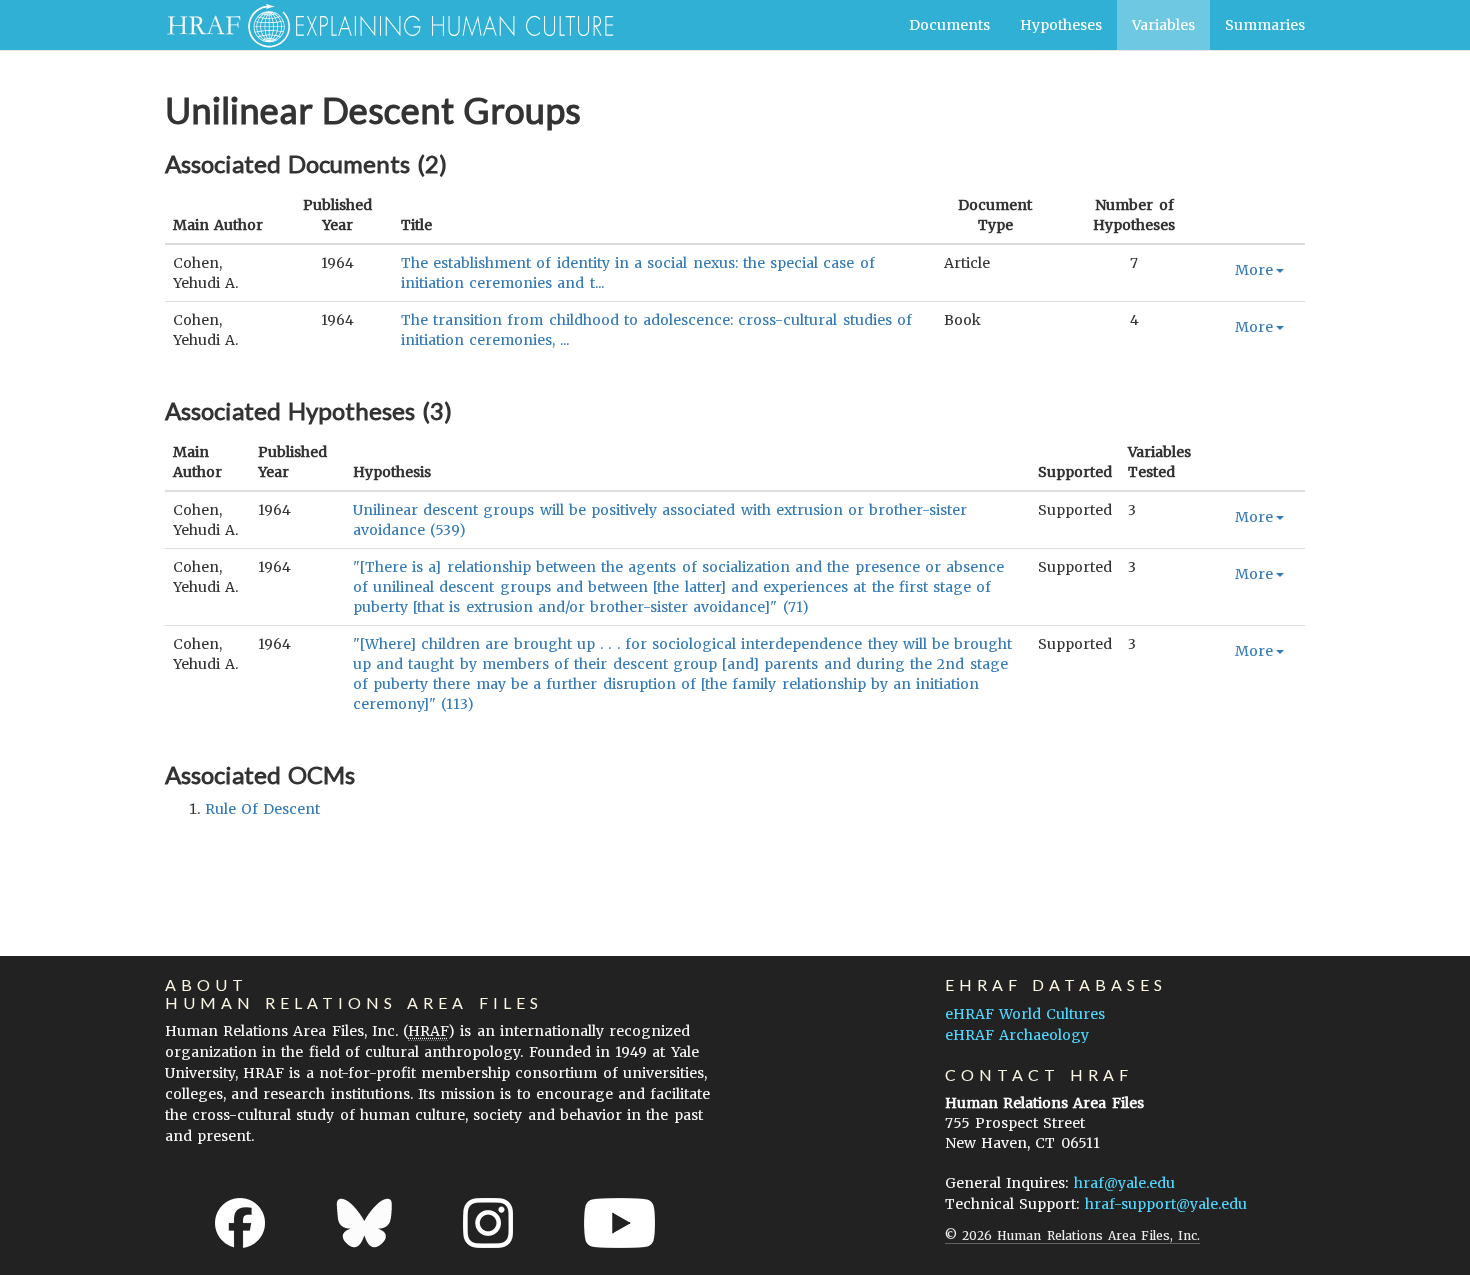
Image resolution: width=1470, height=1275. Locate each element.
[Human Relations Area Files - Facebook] (240, 1223)
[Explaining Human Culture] (382, 25)
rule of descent (262, 809)
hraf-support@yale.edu (1166, 1204)
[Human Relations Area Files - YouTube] (619, 1223)
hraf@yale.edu (1124, 1183)
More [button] (1254, 270)
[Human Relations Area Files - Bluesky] (364, 1223)
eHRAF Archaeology (1017, 1035)
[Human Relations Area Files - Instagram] (488, 1223)
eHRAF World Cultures (1025, 1014)
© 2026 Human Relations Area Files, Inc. (1072, 1235)
